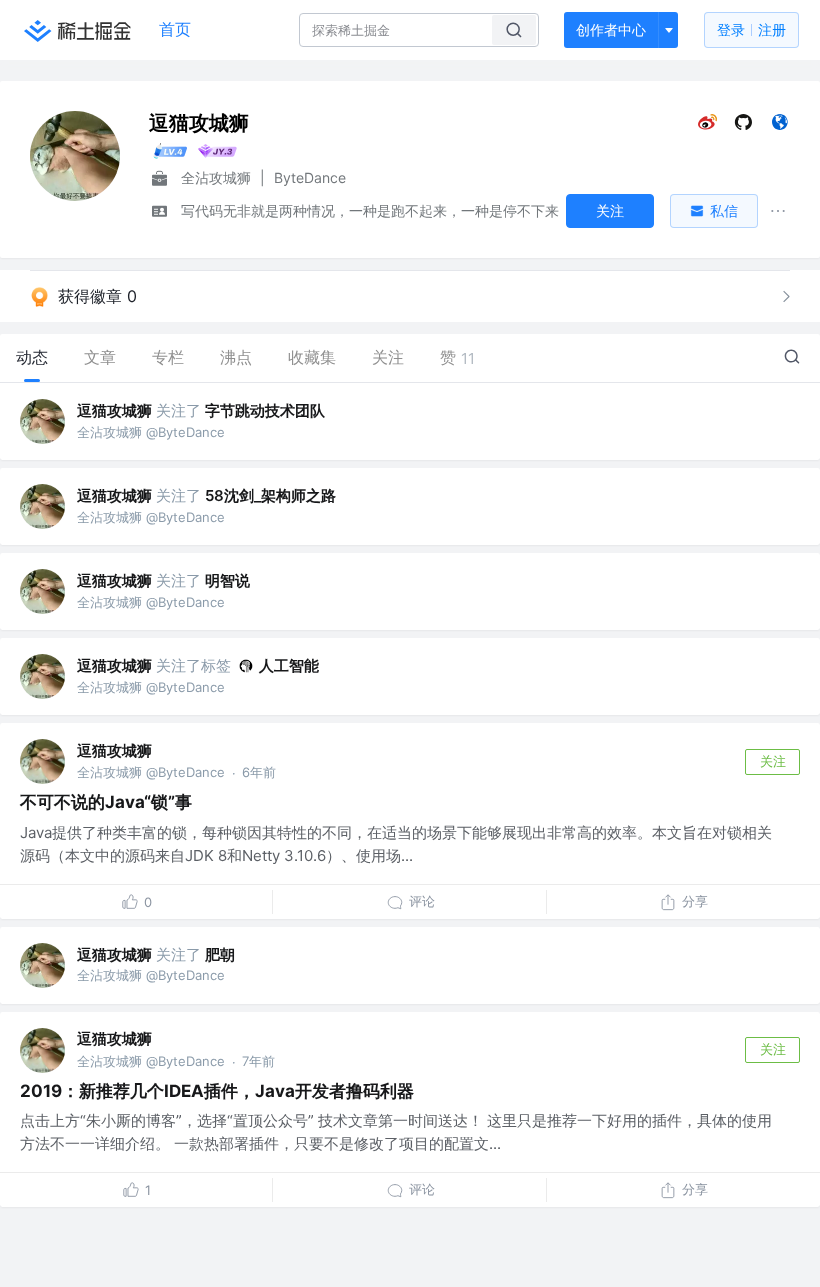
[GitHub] (743, 126)
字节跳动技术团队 (265, 410)
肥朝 (220, 954)
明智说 (227, 580)
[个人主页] (779, 126)
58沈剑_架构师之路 (270, 495)
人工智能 (289, 665)
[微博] (707, 126)
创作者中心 (611, 29)
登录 (751, 29)
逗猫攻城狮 (114, 410)
